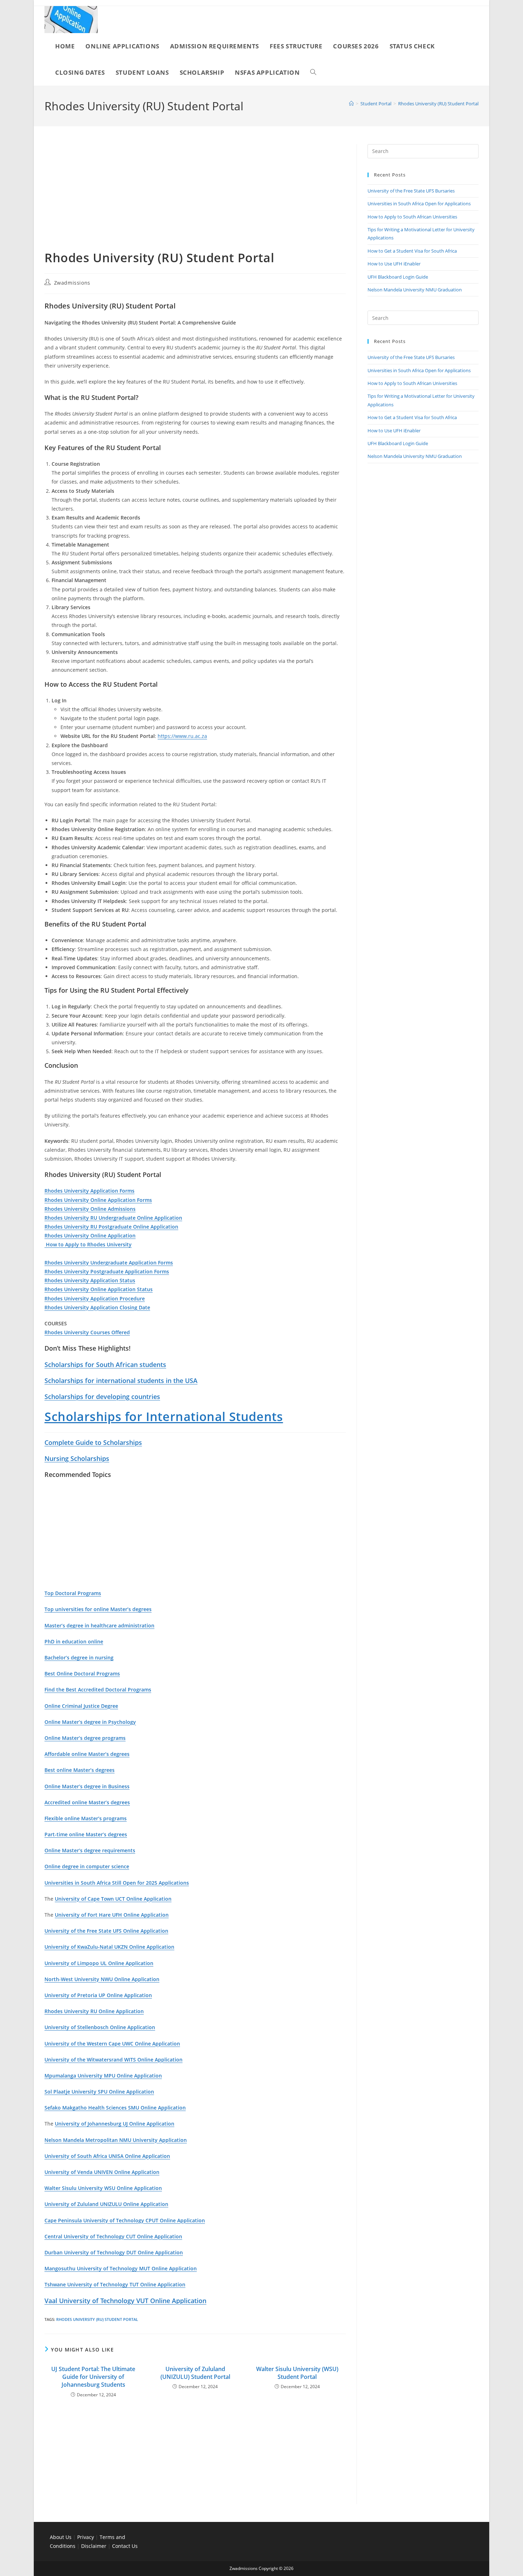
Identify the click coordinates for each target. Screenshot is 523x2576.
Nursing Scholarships (77, 1458)
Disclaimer (94, 2546)
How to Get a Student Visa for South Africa (412, 251)
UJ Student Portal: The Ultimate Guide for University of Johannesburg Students (93, 2377)
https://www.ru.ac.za (182, 736)
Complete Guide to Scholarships (93, 1442)
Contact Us (125, 2546)
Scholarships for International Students (164, 1416)
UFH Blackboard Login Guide (398, 277)
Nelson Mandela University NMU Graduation (415, 290)
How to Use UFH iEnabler (394, 264)
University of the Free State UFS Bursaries (411, 191)
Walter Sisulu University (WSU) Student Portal (297, 2373)
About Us (61, 2537)
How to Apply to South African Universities (412, 217)
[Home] (351, 104)
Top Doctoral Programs (73, 1593)
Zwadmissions (72, 283)
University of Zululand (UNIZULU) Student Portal (195, 2373)
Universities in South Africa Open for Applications (419, 204)
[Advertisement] (195, 197)
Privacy (86, 2537)
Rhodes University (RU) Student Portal (438, 104)
